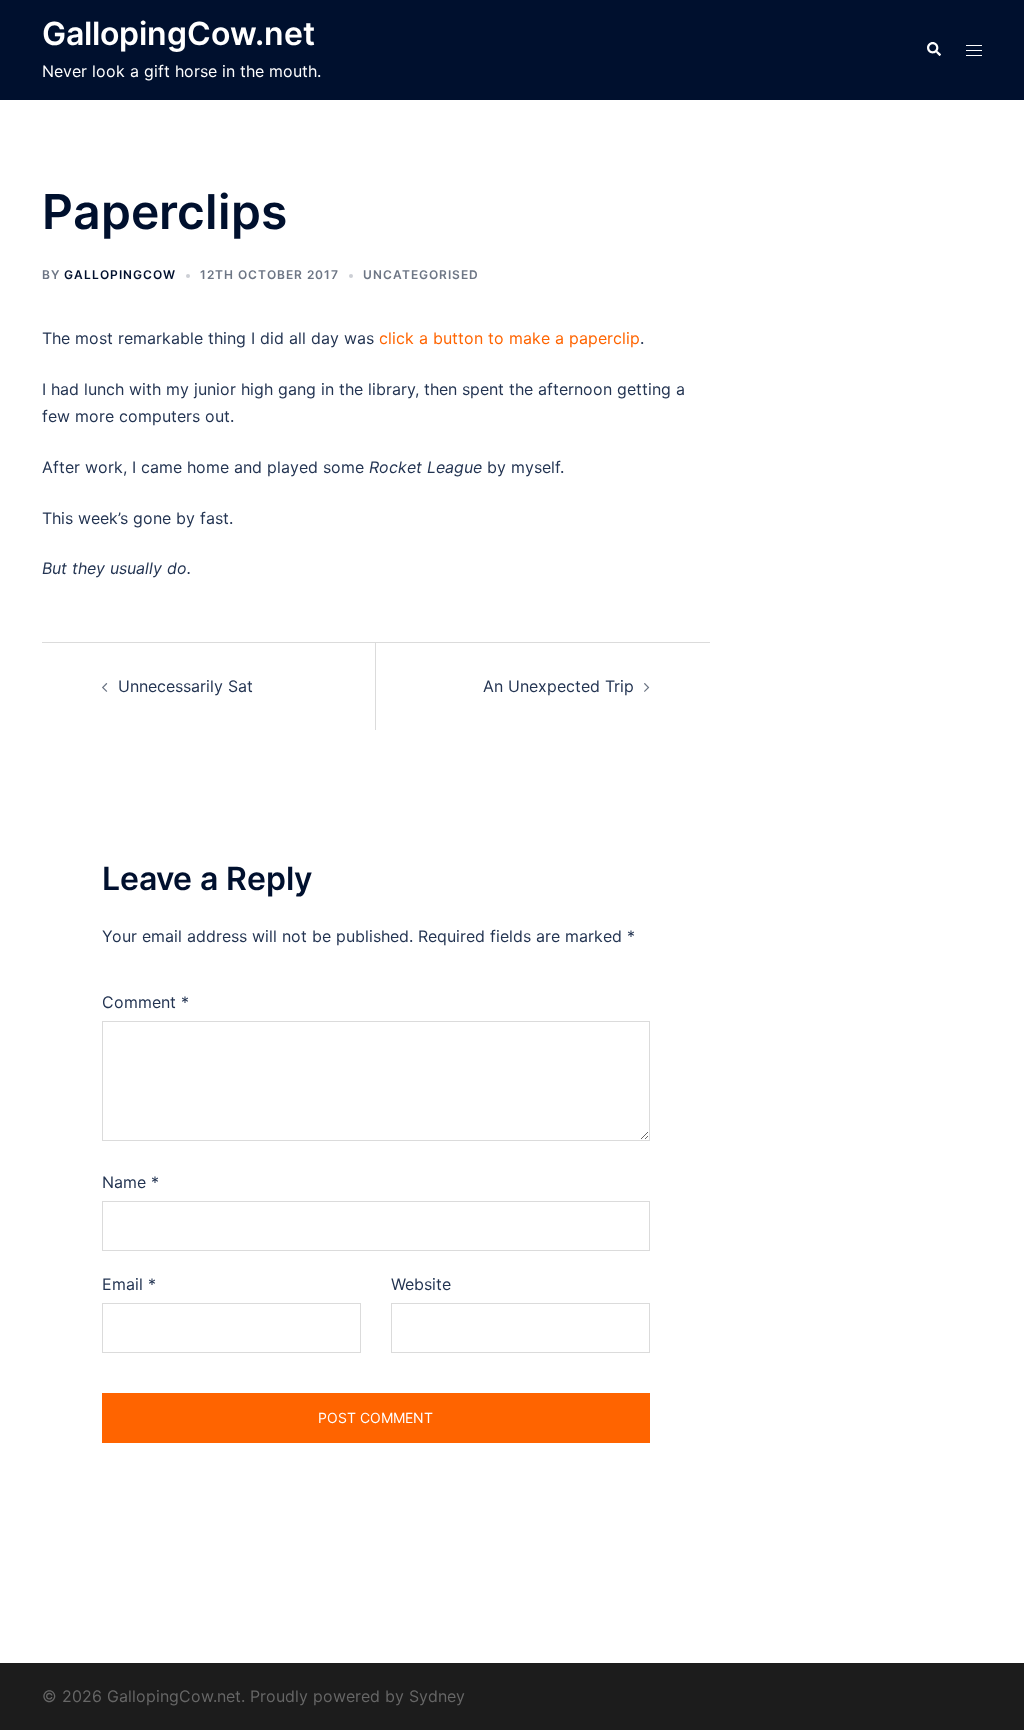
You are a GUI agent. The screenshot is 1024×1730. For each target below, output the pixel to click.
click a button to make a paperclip (509, 338)
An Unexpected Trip (558, 686)
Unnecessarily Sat (185, 686)
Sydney (437, 1696)
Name (130, 1182)
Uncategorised (421, 274)
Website (421, 1284)
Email (129, 1284)
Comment (145, 1002)
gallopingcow (120, 274)
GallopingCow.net (178, 33)
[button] (933, 50)
